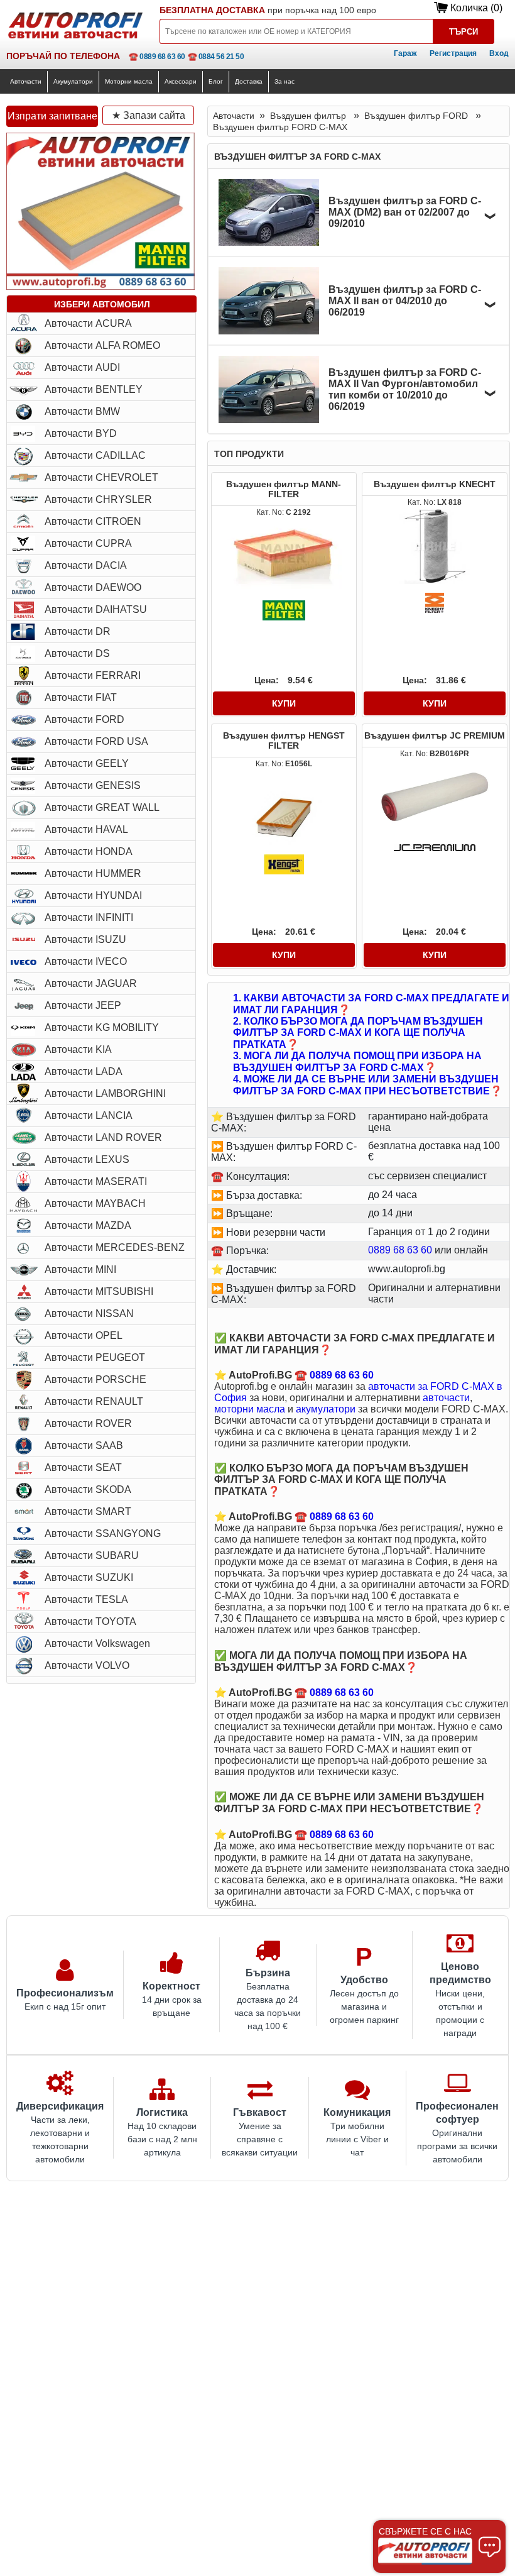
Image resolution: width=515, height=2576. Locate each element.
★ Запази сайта (149, 115)
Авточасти (26, 81)
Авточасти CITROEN (93, 521)
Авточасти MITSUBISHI (99, 1291)
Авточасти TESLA (86, 1599)
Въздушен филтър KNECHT (435, 484)
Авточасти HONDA (89, 851)
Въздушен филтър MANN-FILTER (284, 489)
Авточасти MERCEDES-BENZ (115, 1247)
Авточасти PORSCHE (95, 1379)
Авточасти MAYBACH (95, 1203)
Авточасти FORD (84, 719)
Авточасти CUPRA (88, 543)
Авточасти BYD (81, 433)
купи (284, 703)
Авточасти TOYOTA (90, 1621)
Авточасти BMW (82, 411)
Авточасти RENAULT (94, 1401)
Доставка (249, 81)
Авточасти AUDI (82, 367)
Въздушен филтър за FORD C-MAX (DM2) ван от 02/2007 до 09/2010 (405, 212)
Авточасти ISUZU (85, 939)
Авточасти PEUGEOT (95, 1357)
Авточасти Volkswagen (97, 1643)
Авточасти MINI (80, 1269)
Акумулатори (73, 81)
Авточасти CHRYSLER (98, 499)
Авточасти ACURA (88, 323)
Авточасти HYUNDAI (93, 895)
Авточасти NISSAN (89, 1313)
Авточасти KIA (78, 1049)
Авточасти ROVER (88, 1423)
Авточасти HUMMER (93, 873)
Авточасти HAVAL (86, 829)
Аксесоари (181, 81)
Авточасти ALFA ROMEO (102, 345)
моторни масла (250, 1409)
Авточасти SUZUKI (89, 1577)
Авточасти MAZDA (88, 1225)
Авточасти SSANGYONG (103, 1533)
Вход (499, 53)
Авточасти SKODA (88, 1489)
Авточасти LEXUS (87, 1159)
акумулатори (326, 1409)
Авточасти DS (77, 653)
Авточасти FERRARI (93, 675)
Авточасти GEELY (87, 763)
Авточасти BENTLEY (94, 389)
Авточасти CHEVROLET (101, 477)
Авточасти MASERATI (96, 1181)
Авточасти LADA (84, 1071)
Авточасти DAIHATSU (96, 609)
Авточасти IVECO (86, 961)
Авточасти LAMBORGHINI (105, 1093)
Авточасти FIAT (81, 697)
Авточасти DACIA (86, 565)
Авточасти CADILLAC (95, 455)
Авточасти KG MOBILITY (102, 1027)
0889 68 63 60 (400, 1250)
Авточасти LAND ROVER (103, 1137)
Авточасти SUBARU (92, 1555)
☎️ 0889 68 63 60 (157, 57)
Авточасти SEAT (83, 1467)
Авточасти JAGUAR (91, 983)
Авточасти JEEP (83, 1005)
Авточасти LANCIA (89, 1115)
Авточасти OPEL (84, 1335)
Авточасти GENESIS (93, 785)
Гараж (405, 53)
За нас (285, 81)
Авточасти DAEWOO (93, 587)
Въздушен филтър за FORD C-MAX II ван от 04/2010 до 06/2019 (405, 301)
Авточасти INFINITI (89, 917)
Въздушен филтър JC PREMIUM (435, 735)
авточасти (446, 1398)
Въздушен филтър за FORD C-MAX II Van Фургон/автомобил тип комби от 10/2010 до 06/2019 (405, 389)
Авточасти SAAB (84, 1445)
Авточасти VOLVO (87, 1665)
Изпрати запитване (52, 116)
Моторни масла (129, 81)
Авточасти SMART (88, 1511)
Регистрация (453, 53)
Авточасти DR (78, 631)
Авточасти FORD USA (96, 741)
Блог (216, 81)
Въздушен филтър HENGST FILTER (284, 740)
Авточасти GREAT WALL (102, 807)
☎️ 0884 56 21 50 (216, 57)
